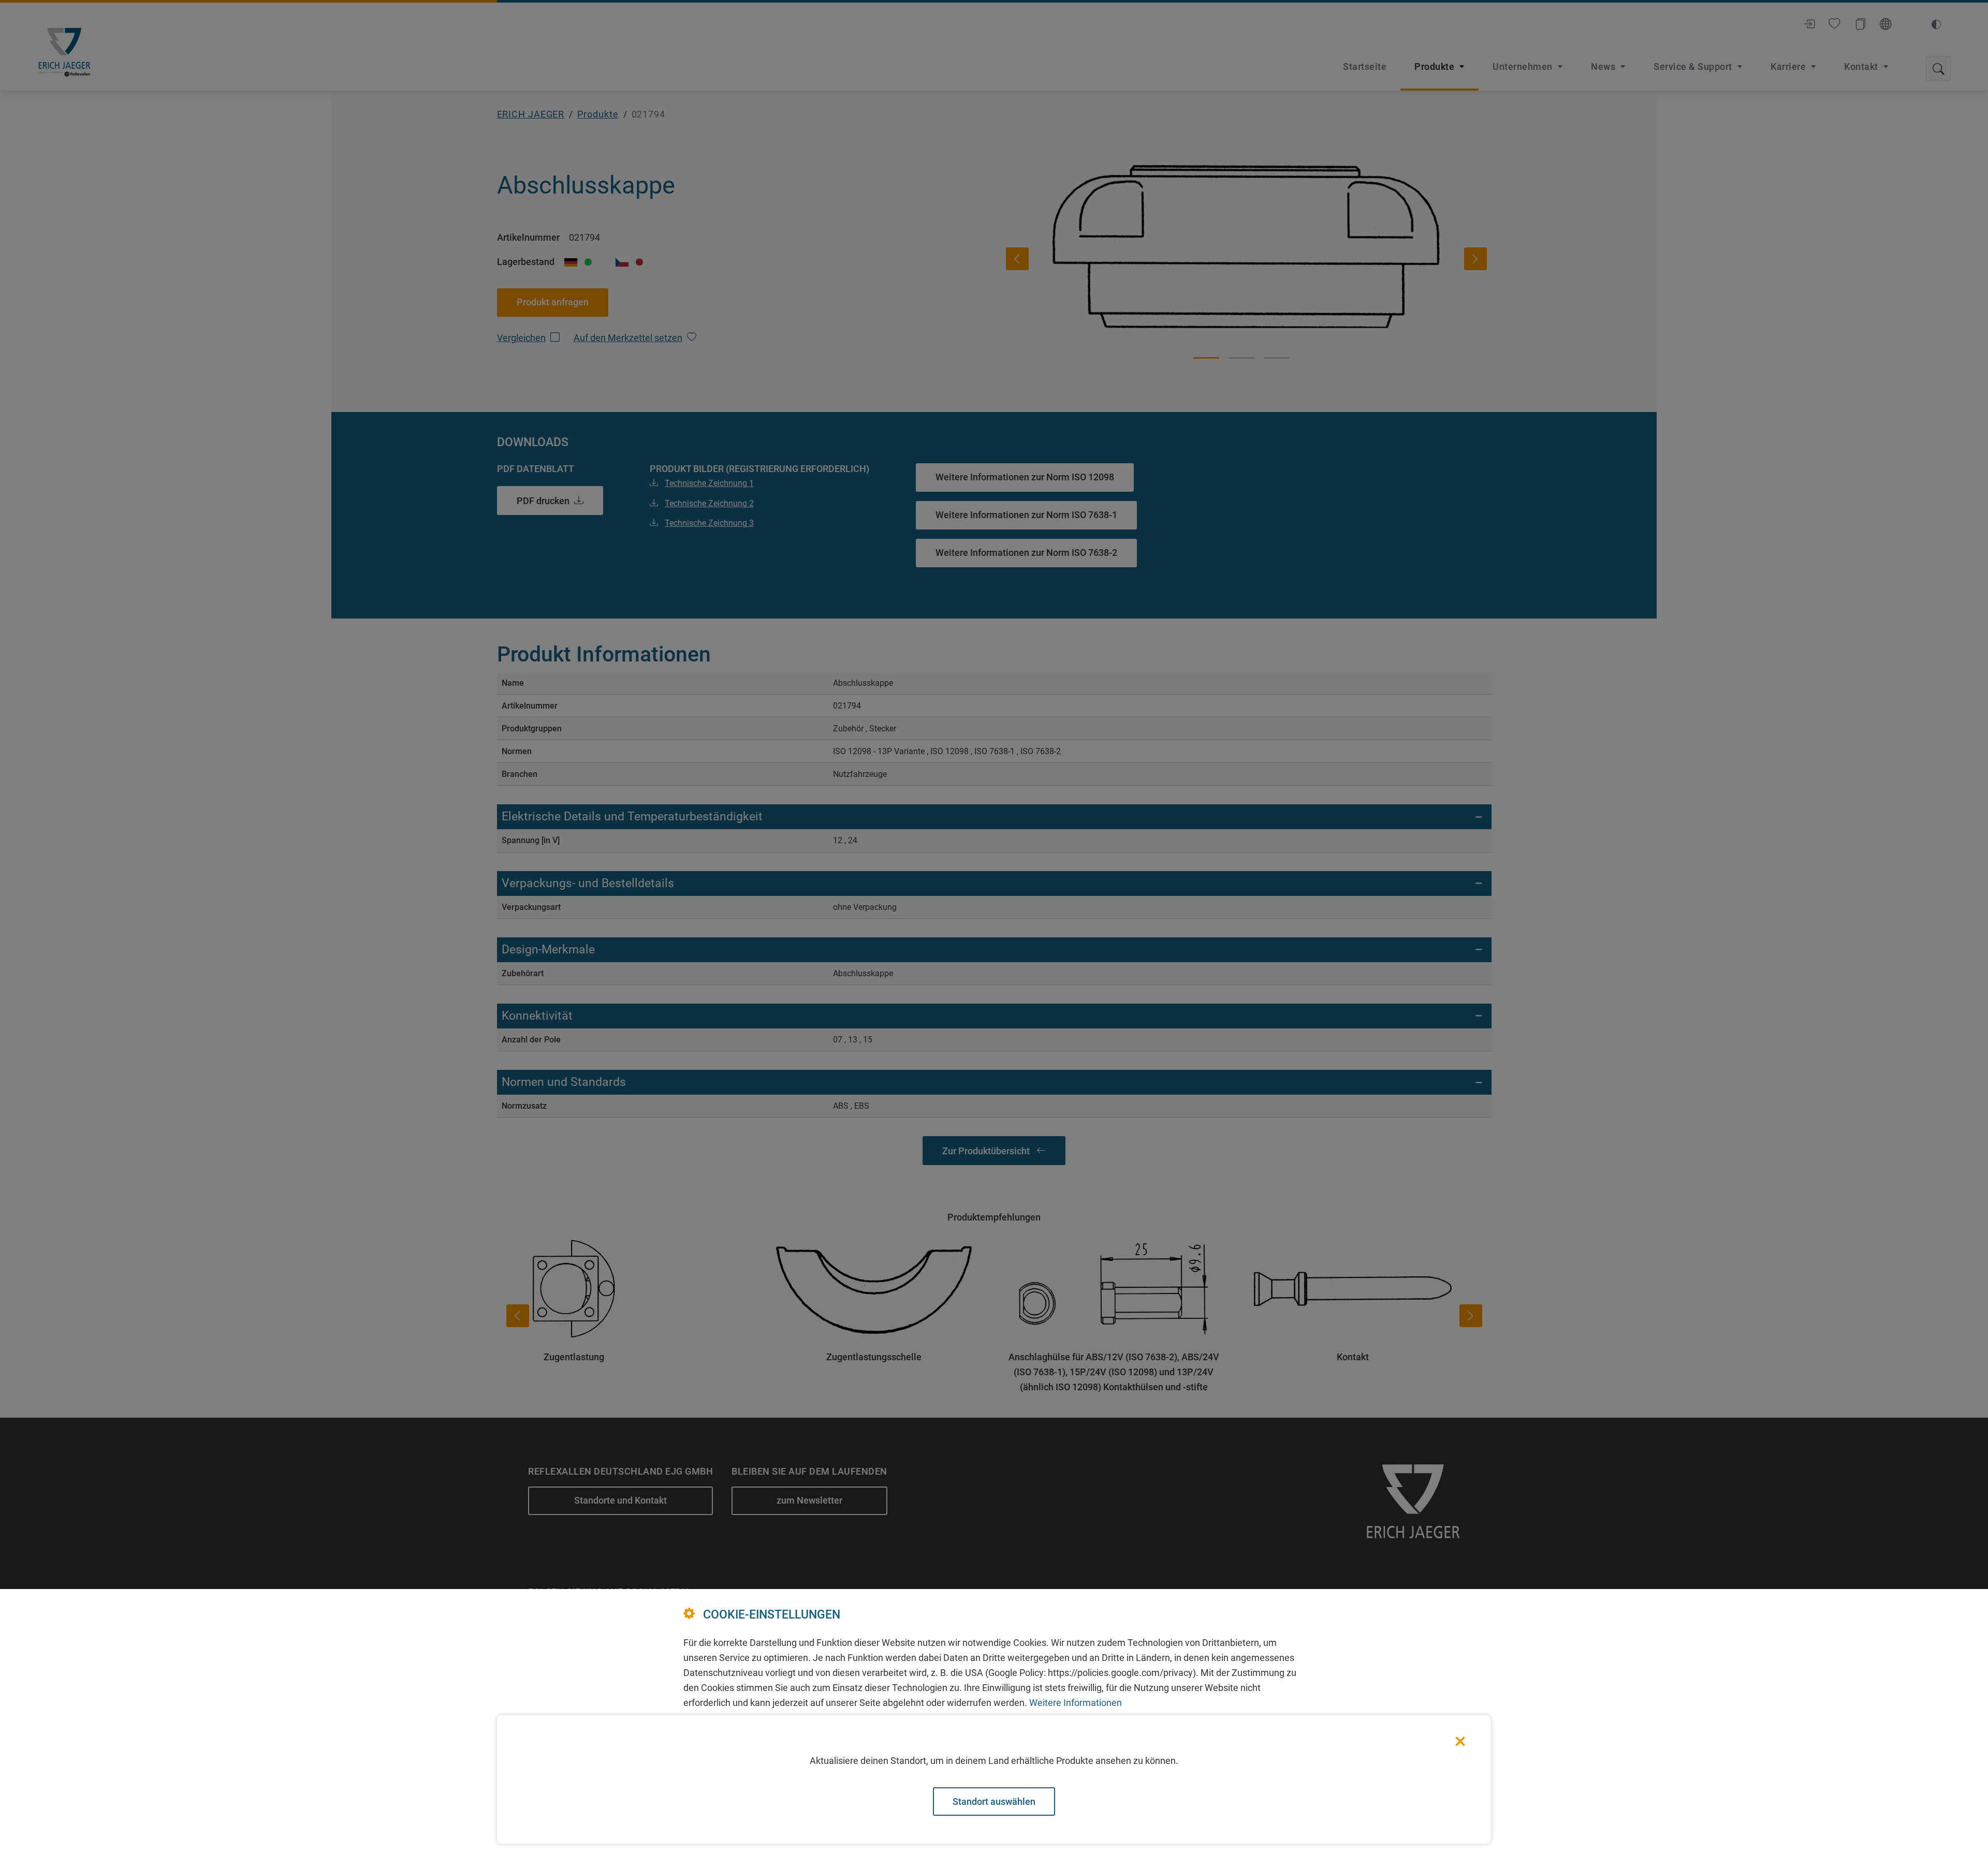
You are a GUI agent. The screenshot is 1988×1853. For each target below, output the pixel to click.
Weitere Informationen (1076, 1703)
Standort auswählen (994, 1801)
